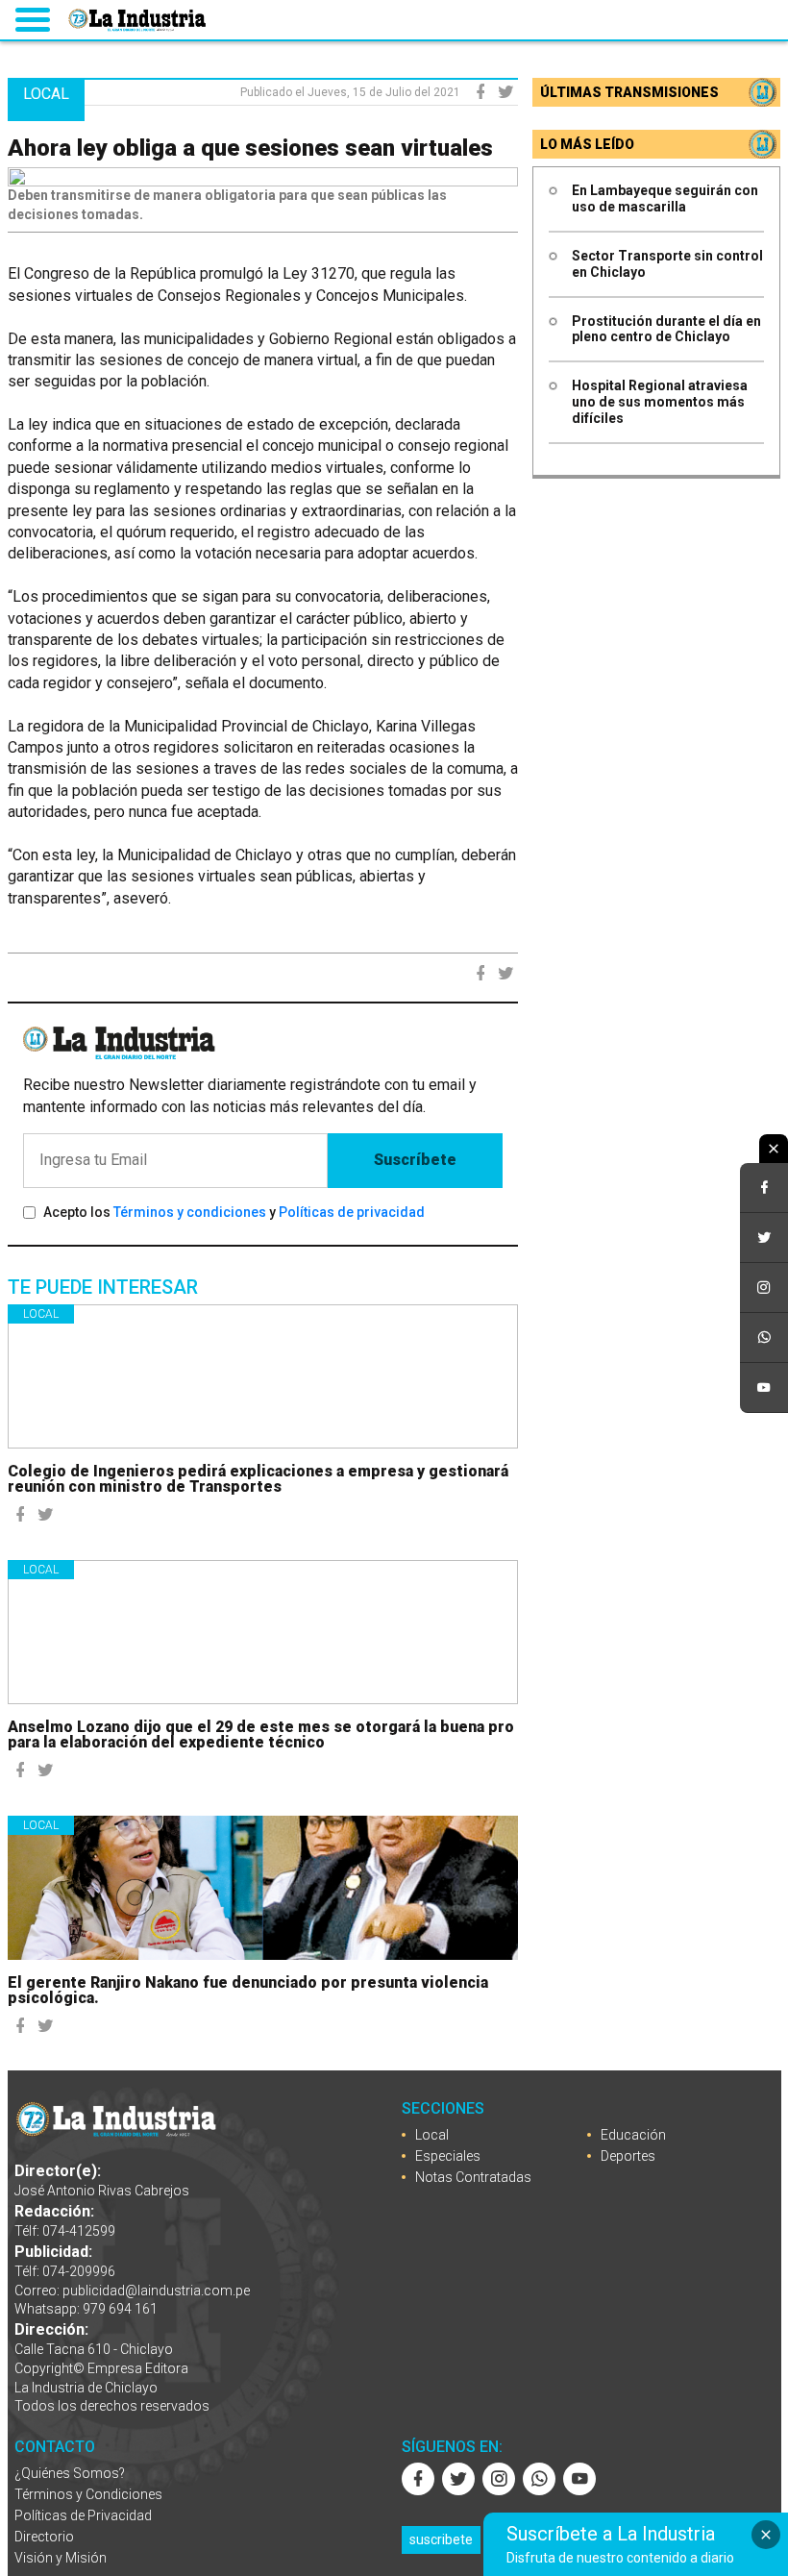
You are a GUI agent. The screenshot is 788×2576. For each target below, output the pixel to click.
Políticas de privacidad (352, 1212)
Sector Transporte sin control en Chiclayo (667, 264)
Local (41, 1314)
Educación (633, 2135)
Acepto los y (234, 1212)
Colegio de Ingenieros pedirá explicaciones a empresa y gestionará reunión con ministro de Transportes (258, 1479)
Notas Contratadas (473, 2177)
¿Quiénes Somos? (70, 2473)
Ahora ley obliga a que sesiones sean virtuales (250, 148)
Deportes (628, 2156)
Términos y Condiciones (88, 2494)
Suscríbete (415, 1160)
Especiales (448, 2156)
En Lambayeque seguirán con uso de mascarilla (665, 198)
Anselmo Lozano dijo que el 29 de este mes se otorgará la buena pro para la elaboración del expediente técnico (261, 1734)
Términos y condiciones (190, 1212)
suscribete (441, 2539)
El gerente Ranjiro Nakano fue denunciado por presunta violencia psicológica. (248, 1990)
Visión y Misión (61, 2558)
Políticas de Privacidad (83, 2515)
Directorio (44, 2537)
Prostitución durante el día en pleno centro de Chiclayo (666, 329)
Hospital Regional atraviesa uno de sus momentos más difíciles (660, 402)
